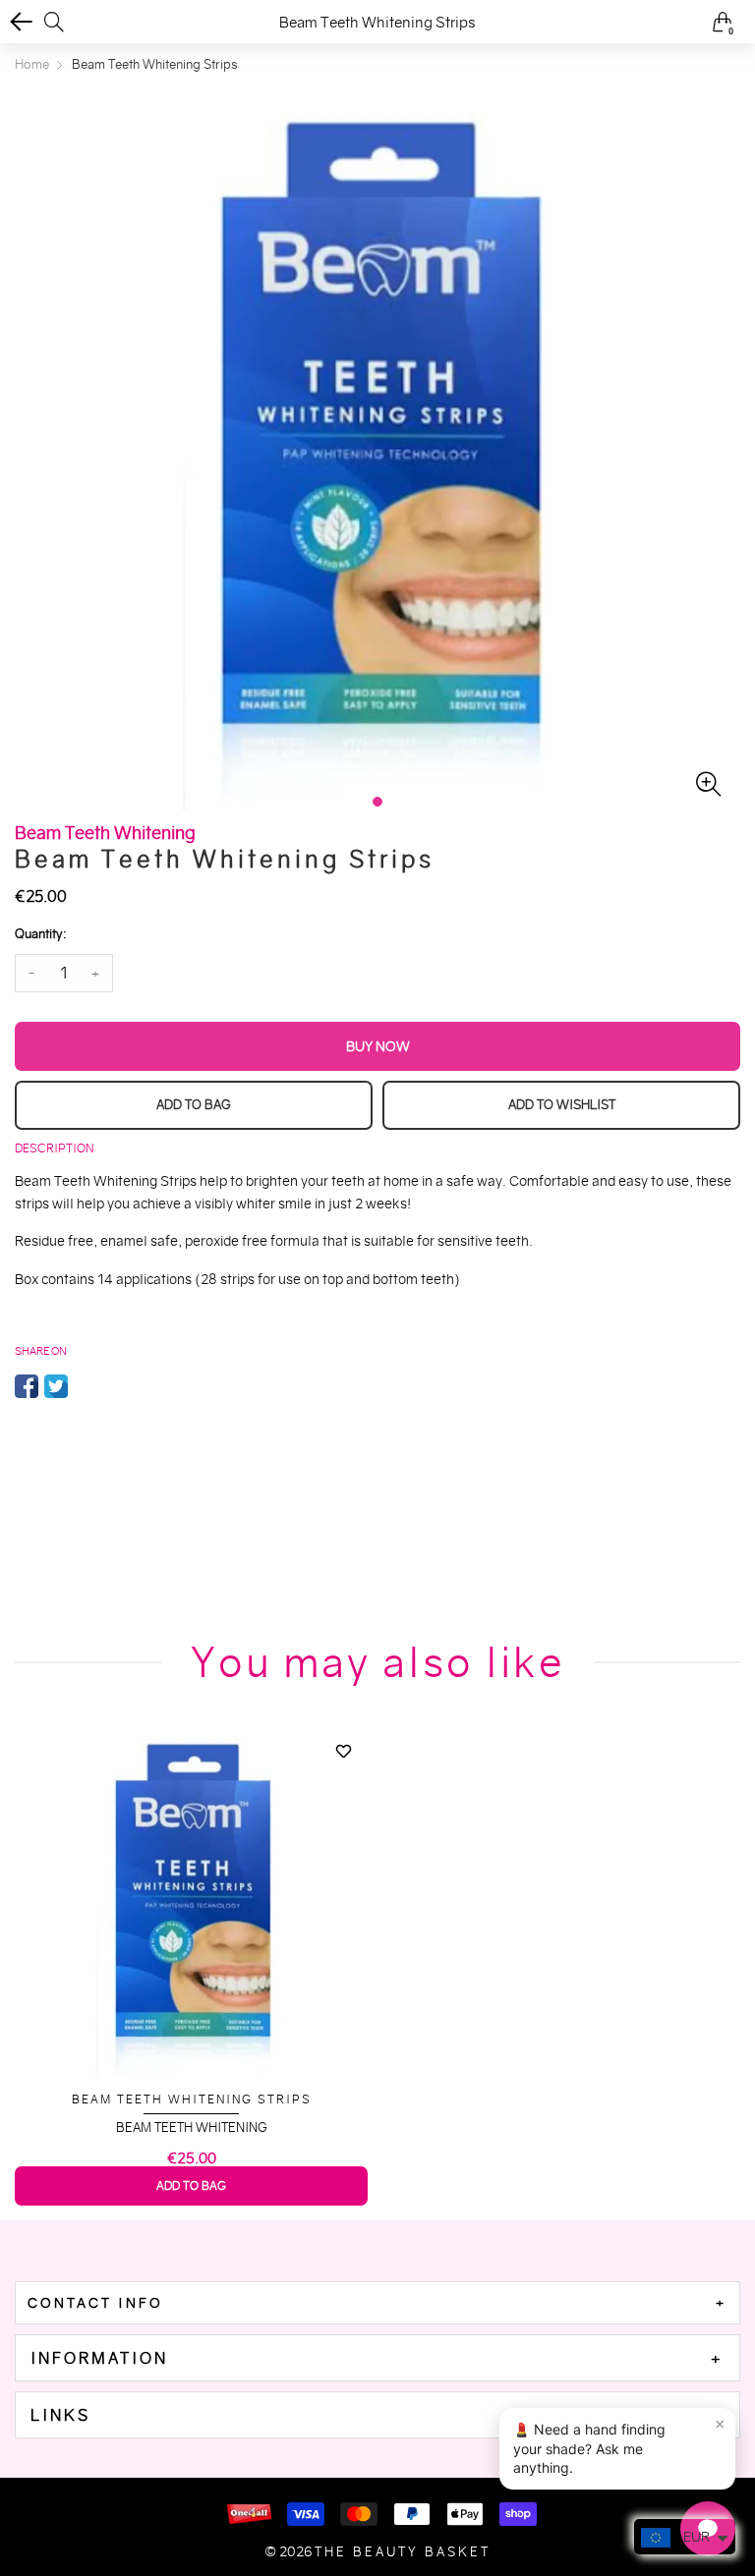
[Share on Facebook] (27, 1386)
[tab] (377, 2303)
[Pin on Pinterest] (86, 1386)
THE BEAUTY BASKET (403, 2552)
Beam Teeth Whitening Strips (192, 2099)
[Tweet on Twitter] (56, 1386)
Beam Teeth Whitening (192, 2128)
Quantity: (40, 934)
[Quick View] (343, 1785)
